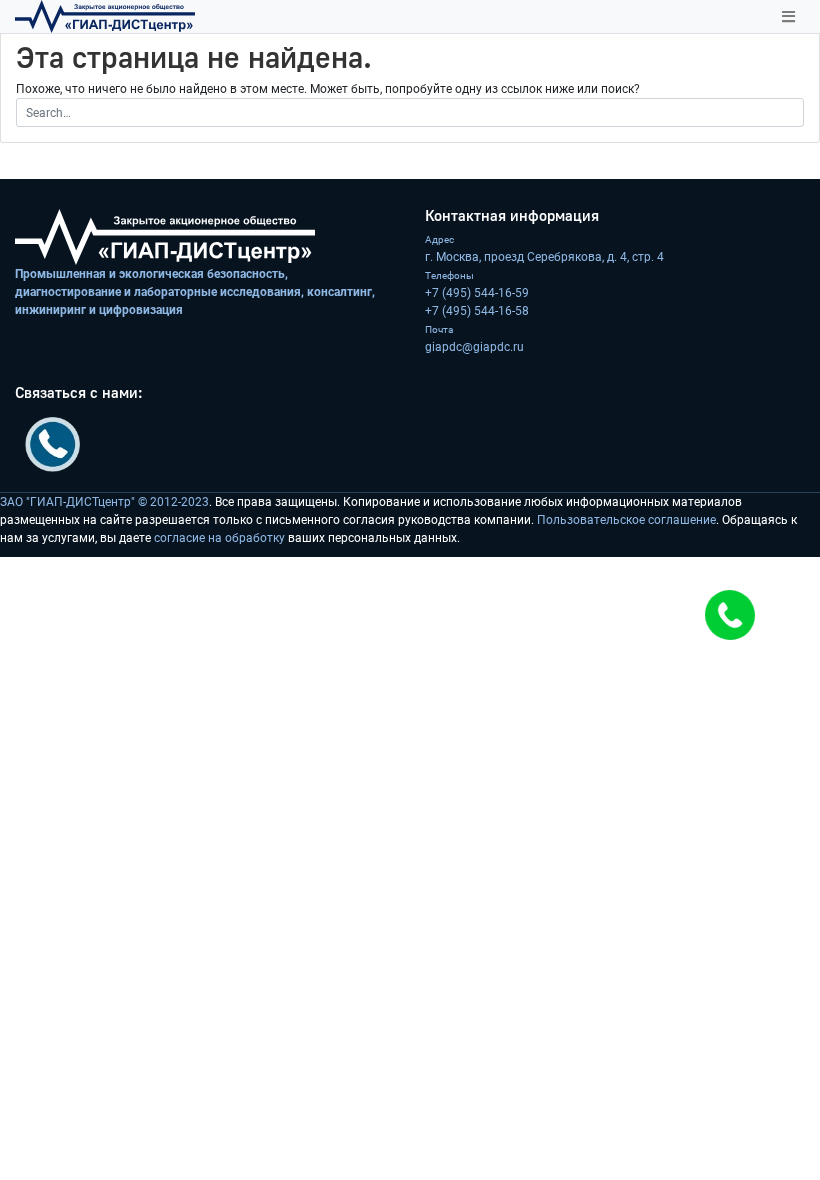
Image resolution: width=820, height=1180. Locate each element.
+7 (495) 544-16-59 (477, 293)
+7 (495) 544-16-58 (477, 311)
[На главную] (105, 16)
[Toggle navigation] (788, 17)
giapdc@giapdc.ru (474, 347)
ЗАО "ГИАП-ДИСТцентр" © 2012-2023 (104, 502)
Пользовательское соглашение (626, 520)
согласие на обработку (219, 538)
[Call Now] (730, 615)
